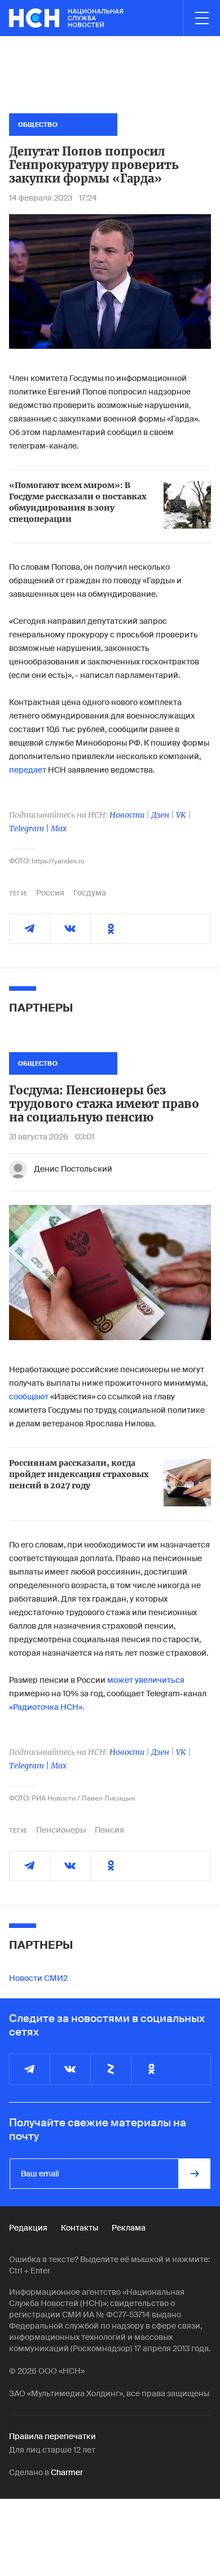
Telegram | (30, 828)
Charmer (67, 2472)
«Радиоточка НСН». (47, 1707)
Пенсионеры (61, 1830)
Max (59, 828)
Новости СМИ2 (38, 1978)
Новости (127, 815)
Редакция (28, 2228)
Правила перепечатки (52, 2436)
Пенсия (109, 1830)
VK (181, 815)
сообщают (29, 1396)
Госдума (90, 893)
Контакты (80, 2228)
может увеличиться (146, 1680)
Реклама (129, 2228)
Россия (50, 893)
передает (28, 770)
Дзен (160, 815)
